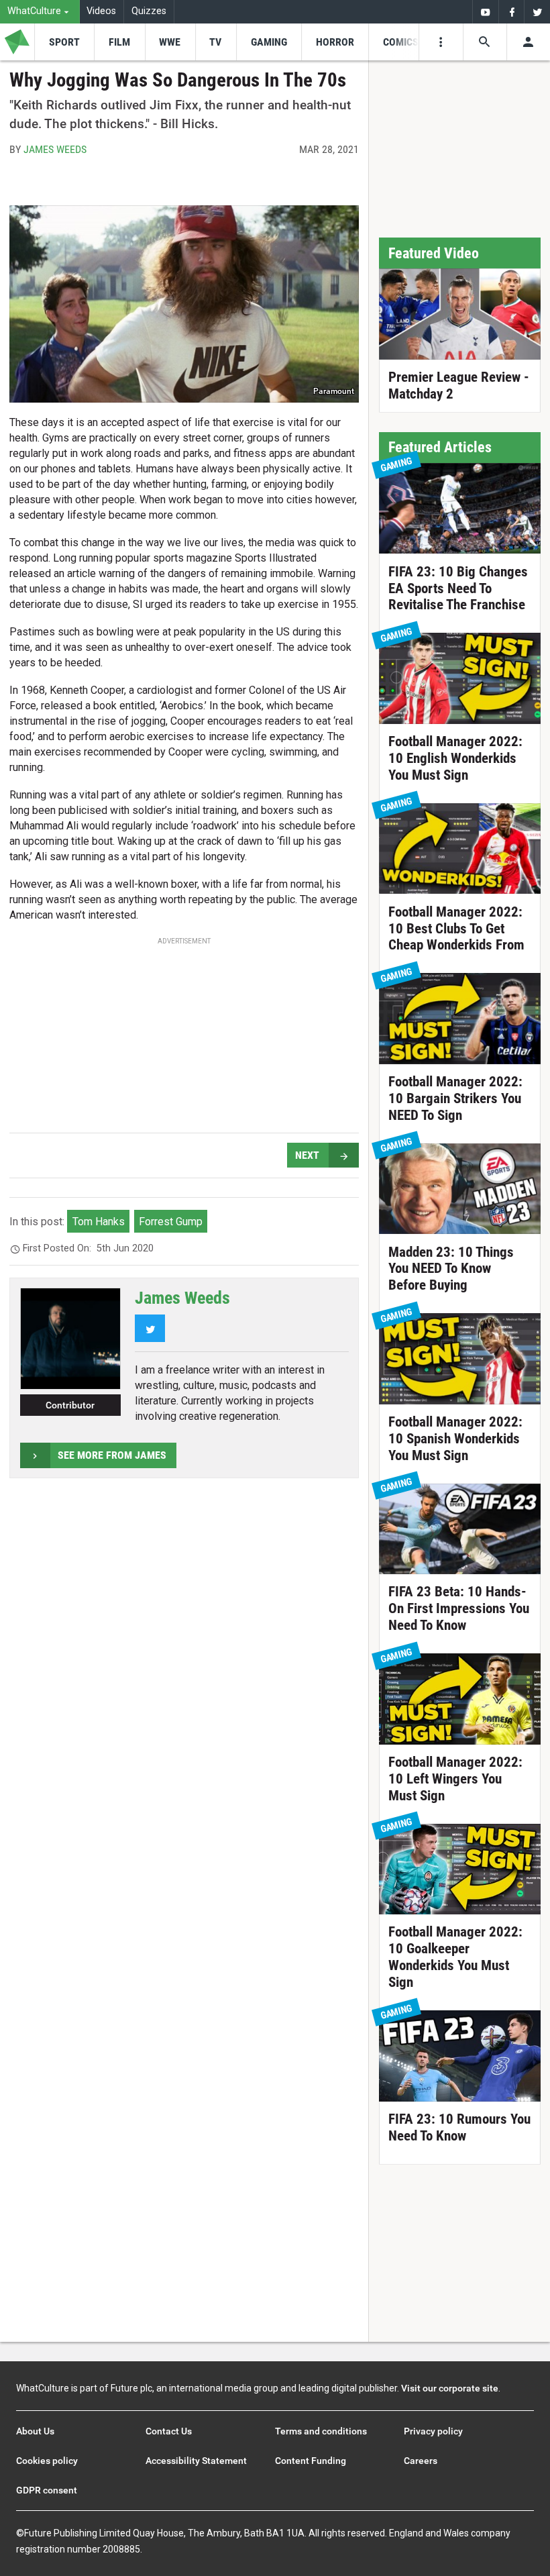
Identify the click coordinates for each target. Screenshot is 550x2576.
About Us (35, 2431)
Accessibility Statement (196, 2461)
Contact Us (169, 2431)
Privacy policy (433, 2431)
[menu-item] (64, 42)
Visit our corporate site (450, 2388)
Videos (101, 11)
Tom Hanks (99, 1222)
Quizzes (149, 11)
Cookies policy (47, 2461)
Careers (421, 2461)
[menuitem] (40, 12)
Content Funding (311, 2461)
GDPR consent (47, 2490)
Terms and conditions (321, 2431)
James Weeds (55, 149)
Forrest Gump (171, 1222)
